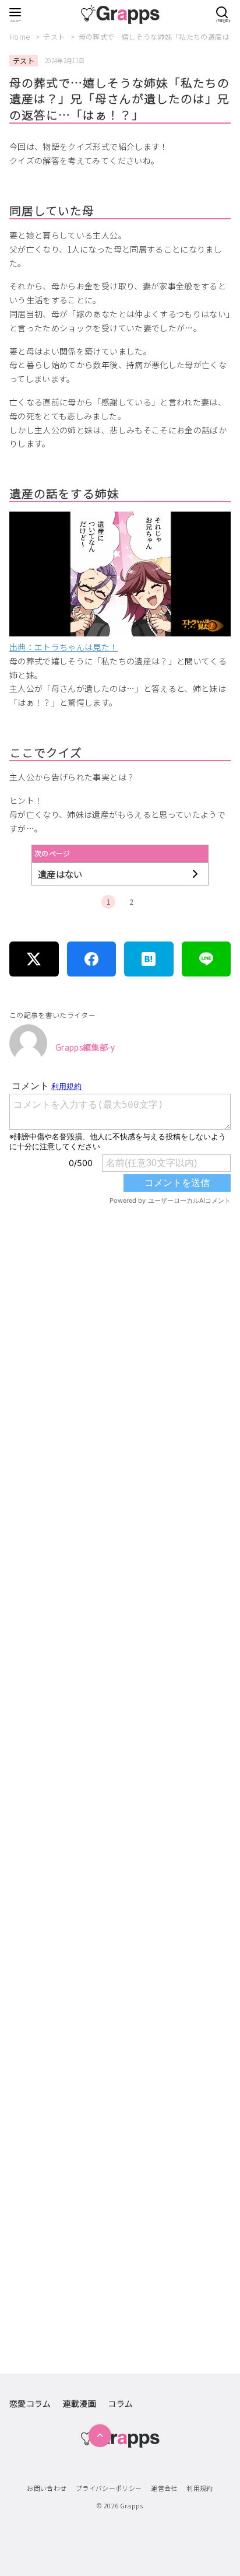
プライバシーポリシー (109, 2488)
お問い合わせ (47, 2488)
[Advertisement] (120, 1722)
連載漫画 (80, 2403)
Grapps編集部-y (85, 1047)
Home (21, 36)
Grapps (132, 2505)
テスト (55, 36)
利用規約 (200, 2488)
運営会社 (164, 2488)
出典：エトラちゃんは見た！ (64, 647)
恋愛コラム (30, 2403)
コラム (120, 2403)
